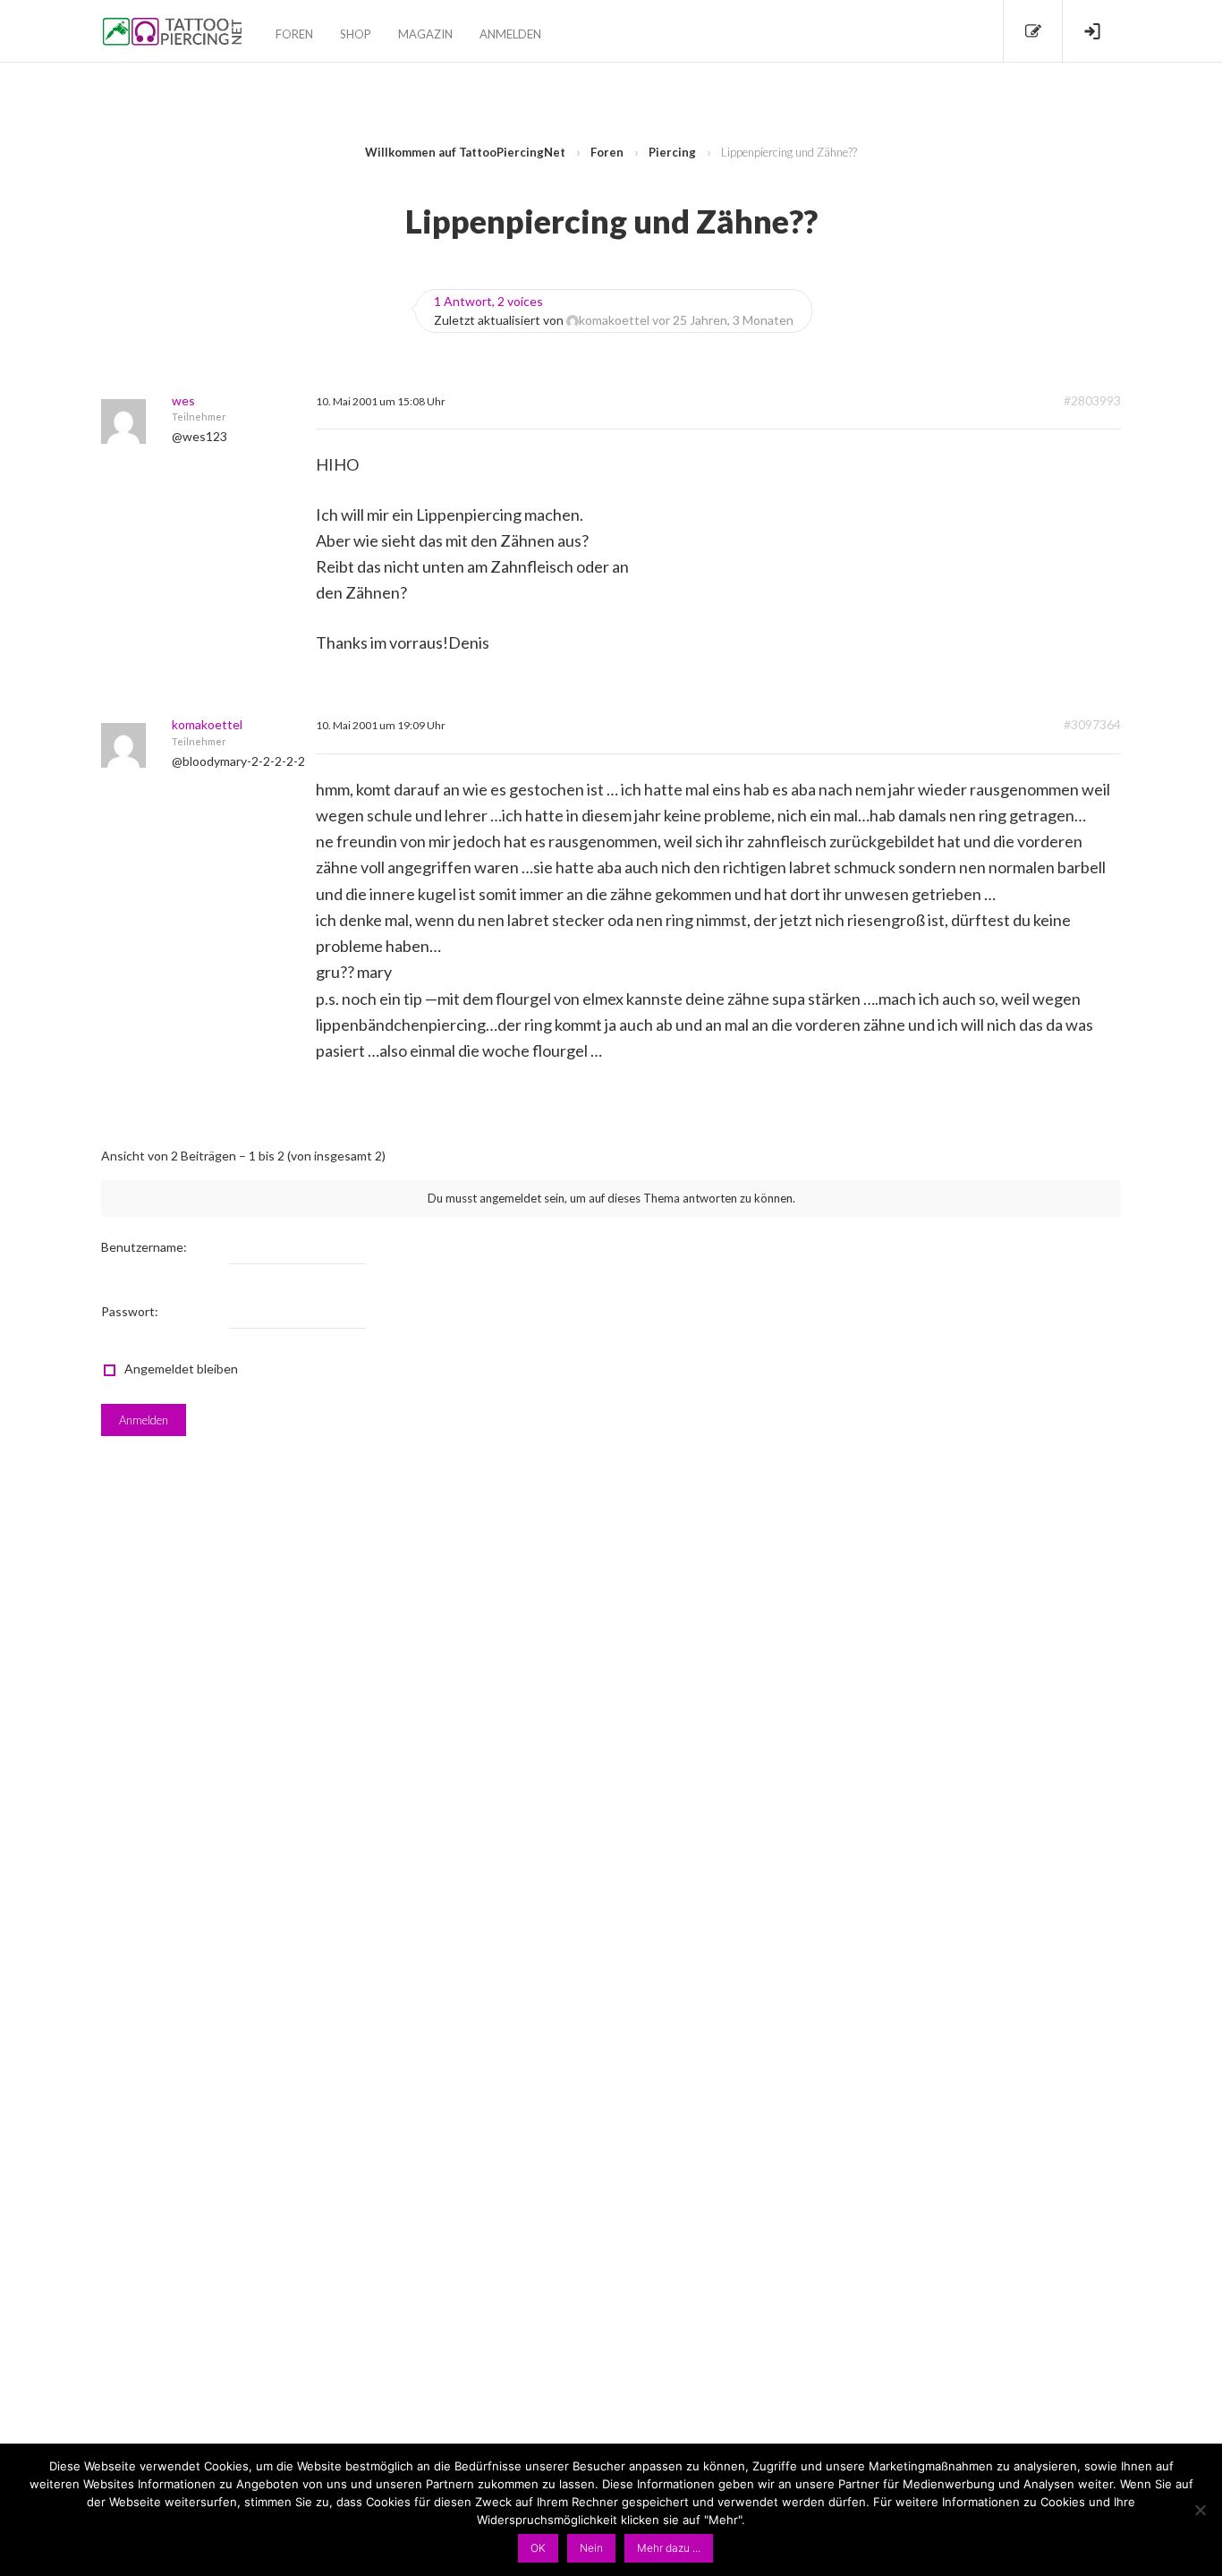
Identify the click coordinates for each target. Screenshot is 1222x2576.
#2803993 (1092, 400)
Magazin (425, 34)
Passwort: (130, 1311)
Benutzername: (144, 1247)
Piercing (672, 152)
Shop (356, 34)
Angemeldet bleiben (181, 1369)
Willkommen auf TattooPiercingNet (465, 152)
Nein (591, 2548)
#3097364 (1092, 724)
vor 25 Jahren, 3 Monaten (723, 320)
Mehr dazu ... (669, 2548)
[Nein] (1200, 2510)
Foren (294, 34)
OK (538, 2548)
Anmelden (510, 34)
